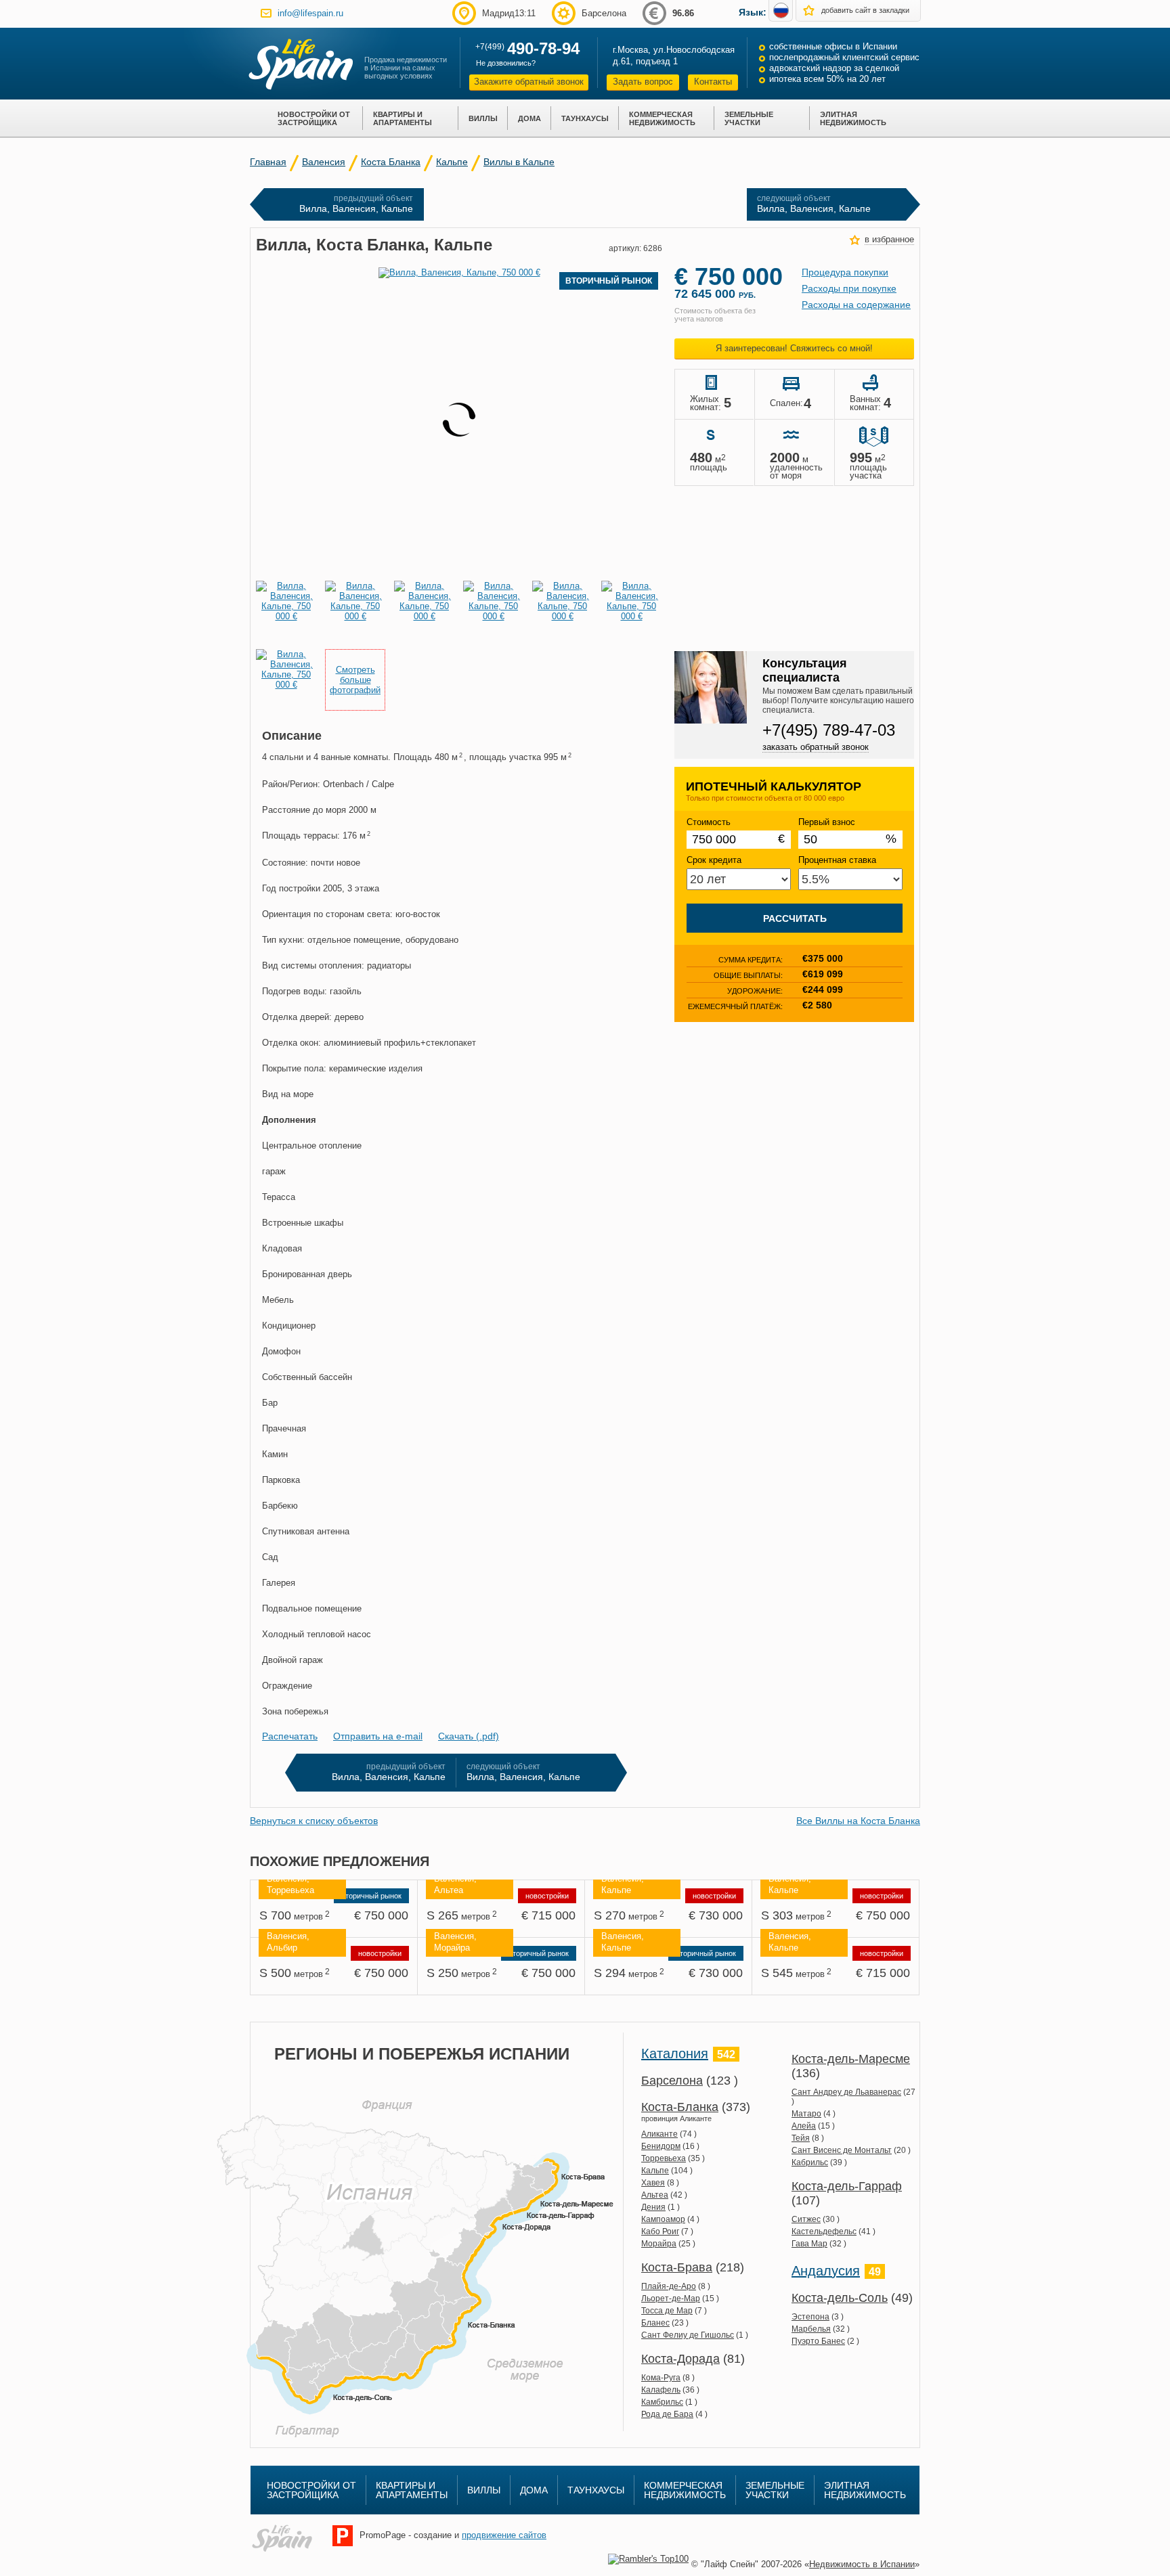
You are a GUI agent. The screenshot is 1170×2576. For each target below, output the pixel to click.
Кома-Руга (661, 2378)
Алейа (804, 2126)
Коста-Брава (677, 2267)
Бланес (655, 2323)
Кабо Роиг (660, 2231)
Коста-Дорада (680, 2359)
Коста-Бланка (680, 2107)
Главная (268, 162)
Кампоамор (663, 2219)
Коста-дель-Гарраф (847, 2186)
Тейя (801, 2138)
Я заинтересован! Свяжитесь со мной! (794, 348)
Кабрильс (810, 2162)
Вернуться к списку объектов (314, 1821)
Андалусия (826, 2271)
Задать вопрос (643, 82)
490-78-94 (543, 48)
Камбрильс (662, 2402)
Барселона (672, 2081)
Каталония (675, 2053)
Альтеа (655, 2195)
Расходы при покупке (849, 288)
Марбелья (811, 2329)
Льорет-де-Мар (671, 2299)
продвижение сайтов (504, 2535)
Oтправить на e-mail (378, 1736)
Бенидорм (661, 2146)
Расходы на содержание (856, 305)
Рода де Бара (667, 2414)
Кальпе (452, 162)
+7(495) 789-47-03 (829, 730)
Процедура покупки (845, 272)
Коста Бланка (391, 162)
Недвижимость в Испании (862, 2564)
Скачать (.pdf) (469, 1736)
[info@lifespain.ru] (266, 13)
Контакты (713, 82)
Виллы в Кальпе (519, 162)
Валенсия (324, 162)
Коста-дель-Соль (840, 2298)
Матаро (806, 2114)
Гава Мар (809, 2244)
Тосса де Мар (667, 2311)
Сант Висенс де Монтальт (842, 2150)
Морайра (659, 2244)
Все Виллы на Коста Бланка (858, 1821)
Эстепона (810, 2317)
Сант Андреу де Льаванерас (846, 2092)
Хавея (653, 2183)
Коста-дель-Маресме (851, 2059)
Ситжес (806, 2219)
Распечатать (290, 1736)
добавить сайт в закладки (865, 10)
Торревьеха (664, 2158)
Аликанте (659, 2134)
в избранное (889, 239)
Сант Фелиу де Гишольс (688, 2335)
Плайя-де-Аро (669, 2286)
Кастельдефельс (824, 2231)
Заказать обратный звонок (816, 747)
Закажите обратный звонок (529, 82)
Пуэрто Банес (818, 2341)
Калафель (661, 2390)
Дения (653, 2207)
